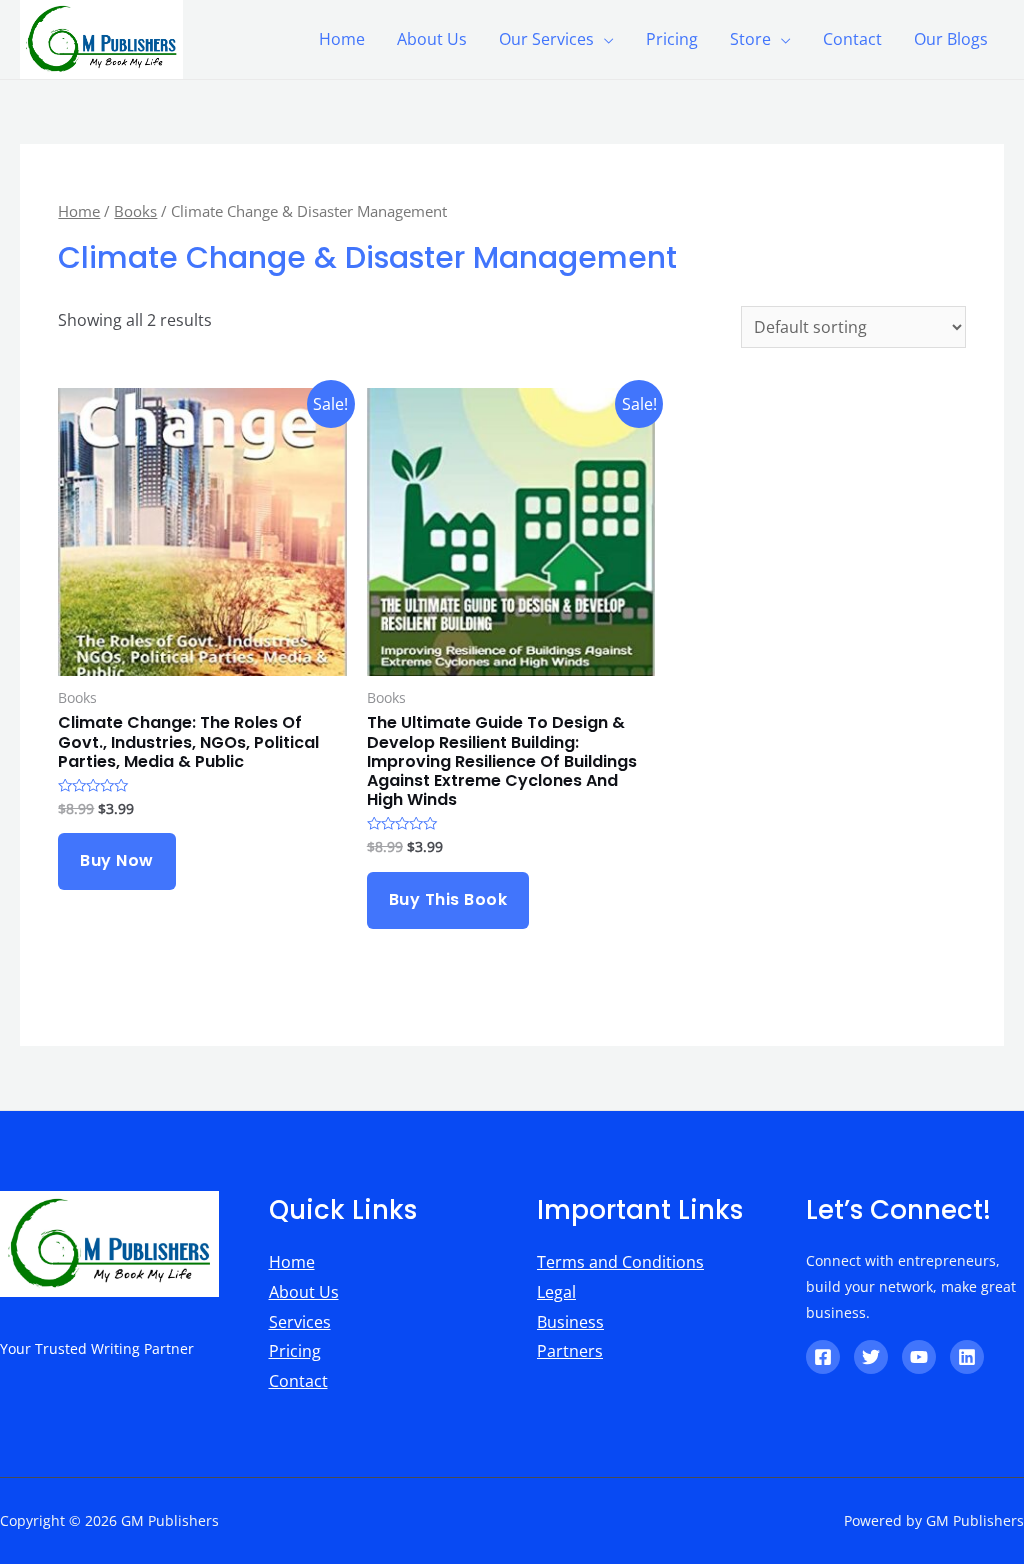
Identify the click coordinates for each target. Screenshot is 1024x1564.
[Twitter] (871, 1357)
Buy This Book (448, 899)
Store (750, 39)
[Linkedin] (967, 1357)
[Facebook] (823, 1357)
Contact (852, 39)
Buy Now (117, 860)
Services (300, 1322)
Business (570, 1322)
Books (135, 211)
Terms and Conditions (620, 1262)
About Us (432, 39)
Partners (570, 1351)
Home (342, 39)
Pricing (672, 39)
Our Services (546, 39)
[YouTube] (919, 1357)
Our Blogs (951, 39)
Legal (556, 1292)
